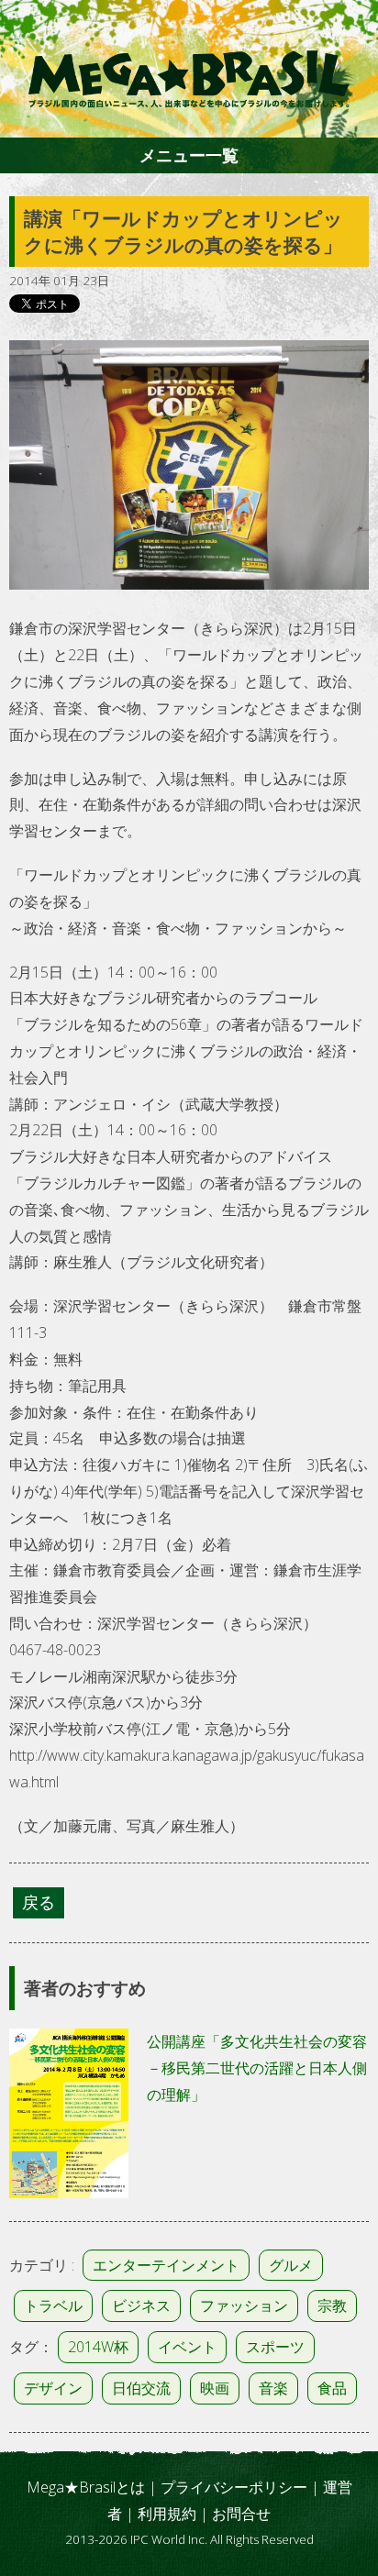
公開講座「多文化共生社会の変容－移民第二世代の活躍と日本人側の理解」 (257, 2068)
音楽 (273, 2388)
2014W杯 (98, 2347)
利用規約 (167, 2514)
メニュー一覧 (189, 155)
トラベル (53, 2305)
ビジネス (141, 2305)
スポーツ (275, 2347)
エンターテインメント (166, 2265)
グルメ (291, 2265)
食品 (332, 2388)
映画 (215, 2388)
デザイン (53, 2388)
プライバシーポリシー (234, 2487)
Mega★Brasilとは (86, 2487)
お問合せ (241, 2514)
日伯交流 (141, 2388)
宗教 (332, 2305)
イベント (187, 2347)
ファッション (244, 2305)
